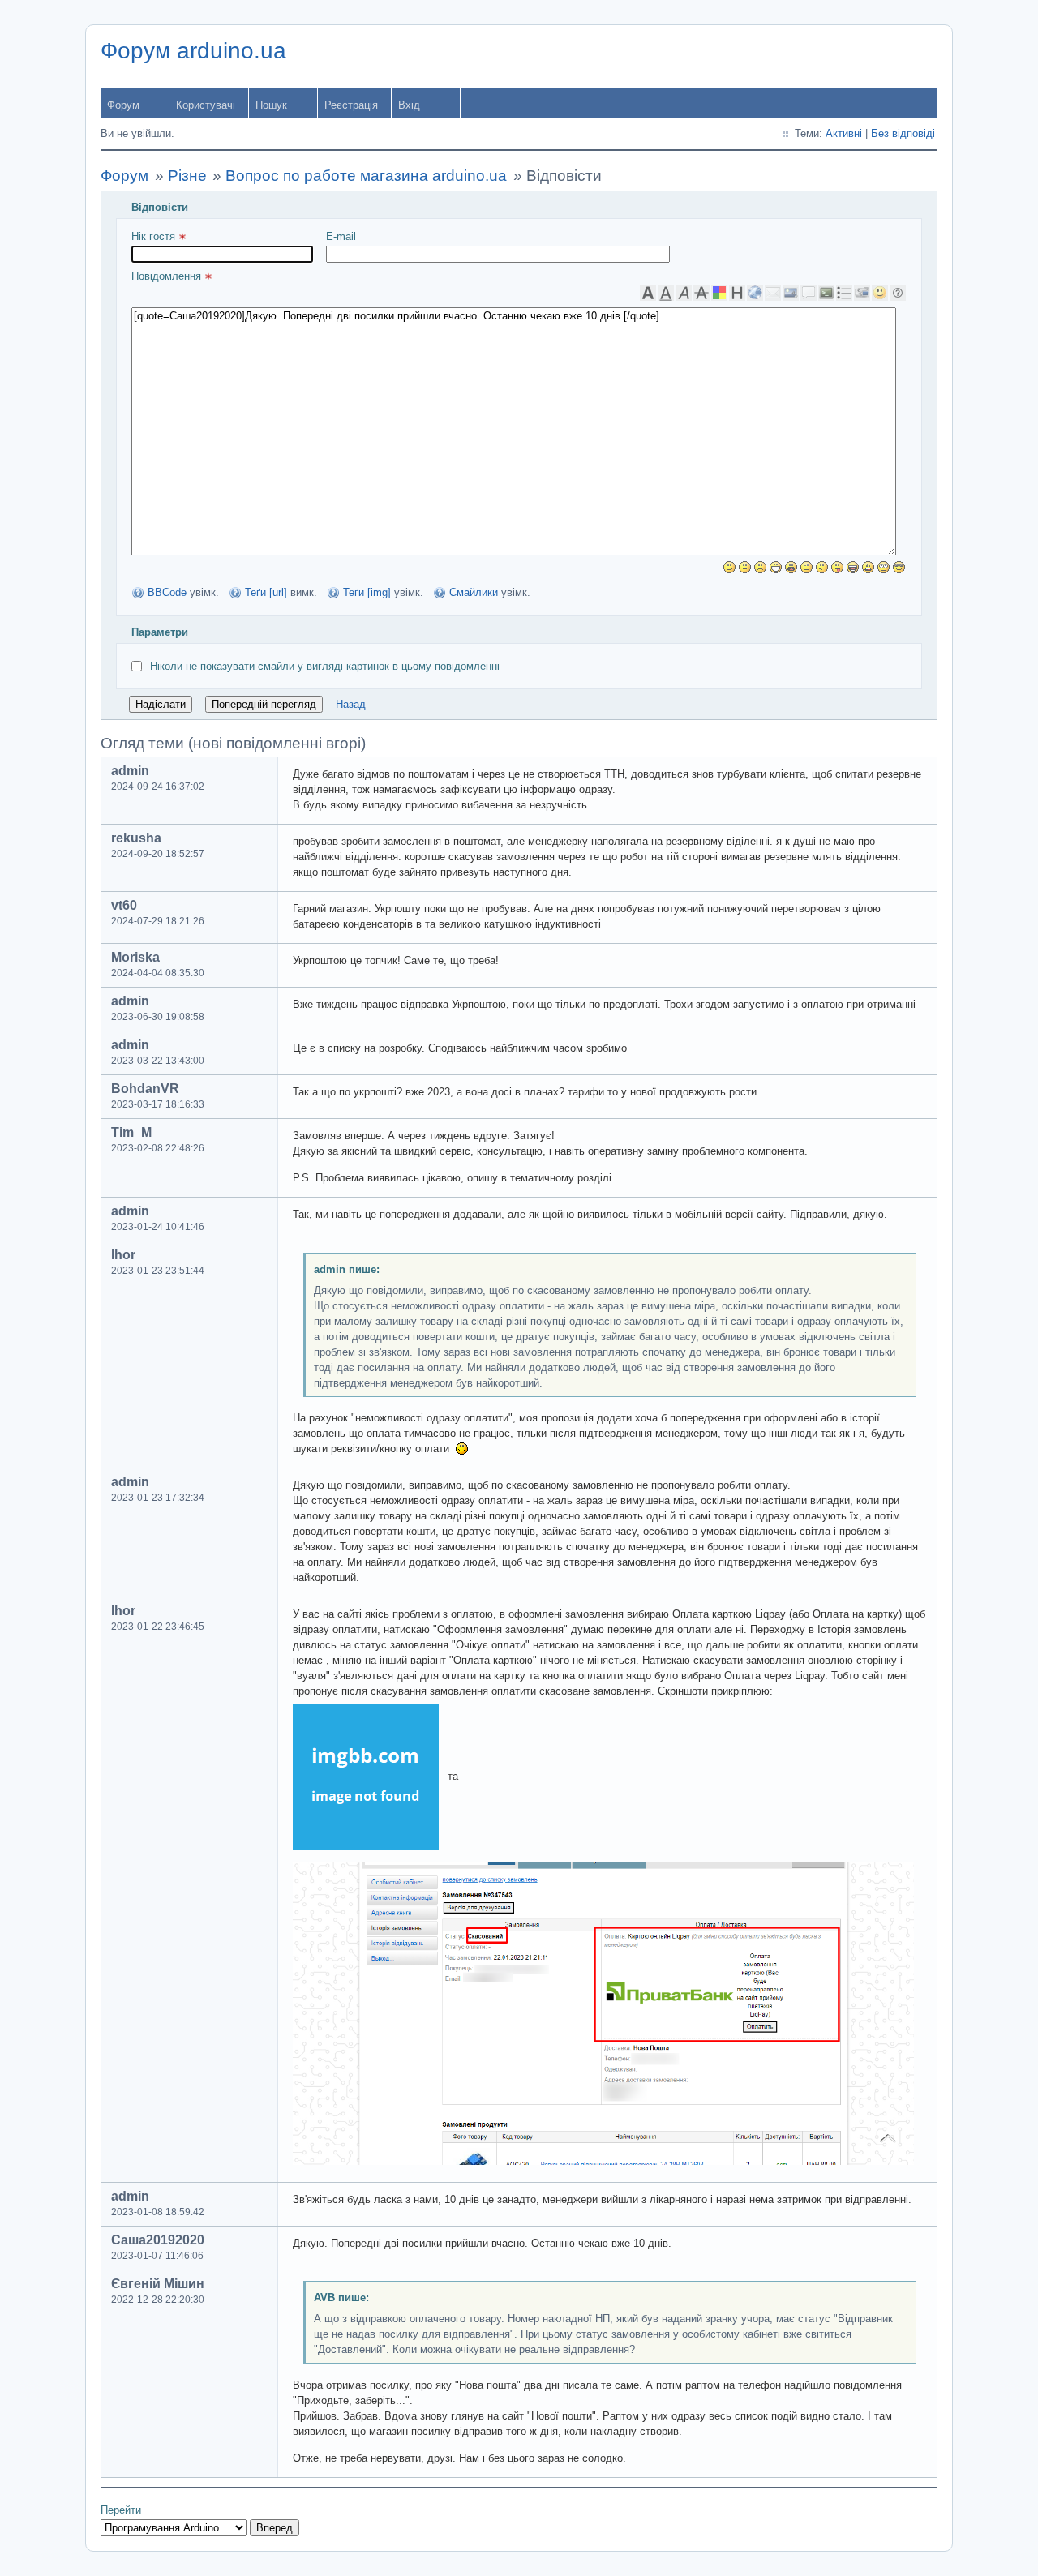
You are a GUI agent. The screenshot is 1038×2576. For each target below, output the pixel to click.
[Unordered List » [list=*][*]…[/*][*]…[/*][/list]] (844, 293)
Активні (844, 133)
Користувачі (206, 105)
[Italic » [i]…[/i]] (684, 293)
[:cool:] (899, 567)
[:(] (760, 567)
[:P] (837, 567)
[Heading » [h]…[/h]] (737, 293)
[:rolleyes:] (884, 567)
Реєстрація (351, 105)
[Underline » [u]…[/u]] (666, 293)
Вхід (409, 105)
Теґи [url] (266, 592)
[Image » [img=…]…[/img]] (791, 293)
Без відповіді (903, 133)
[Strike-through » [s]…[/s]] (701, 293)
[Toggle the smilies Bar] (880, 293)
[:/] (822, 567)
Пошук (271, 105)
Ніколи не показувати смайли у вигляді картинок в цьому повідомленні (325, 666)
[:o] (791, 567)
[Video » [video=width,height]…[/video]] (862, 293)
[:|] (745, 567)
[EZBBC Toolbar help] (898, 293)
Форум (123, 105)
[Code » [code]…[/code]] (826, 293)
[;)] (806, 567)
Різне (187, 176)
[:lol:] (853, 567)
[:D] (776, 567)
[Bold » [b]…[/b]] (648, 293)
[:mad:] (868, 567)
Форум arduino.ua (193, 51)
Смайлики (474, 592)
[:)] (729, 567)
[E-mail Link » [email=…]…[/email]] (773, 293)
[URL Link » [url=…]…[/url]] (755, 293)
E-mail (341, 236)
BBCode (167, 592)
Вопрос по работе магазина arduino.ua (366, 176)
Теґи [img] (367, 592)
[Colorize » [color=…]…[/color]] (719, 293)
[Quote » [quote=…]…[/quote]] (809, 293)
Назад (351, 704)
